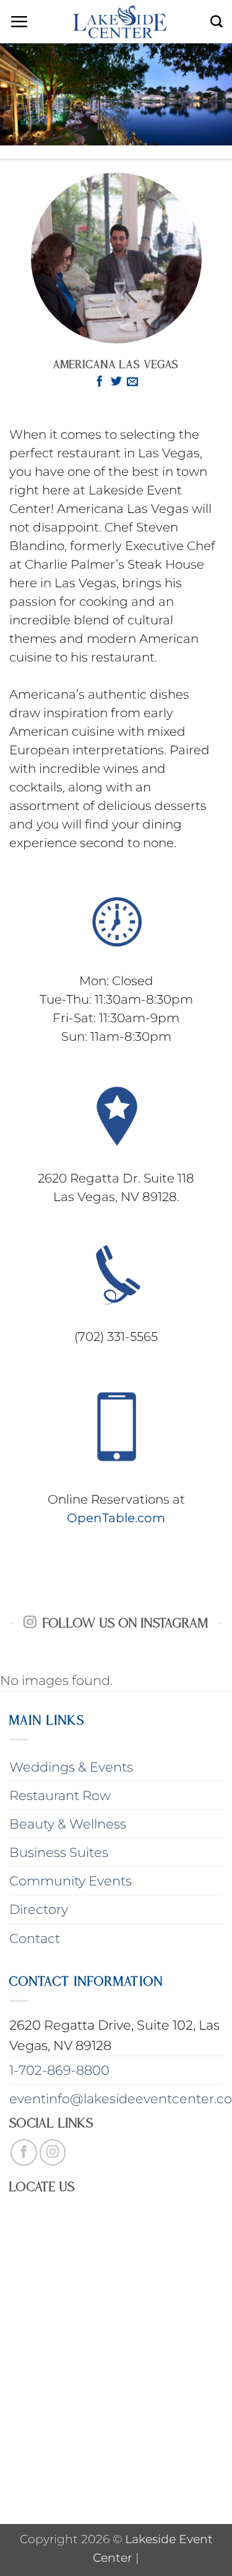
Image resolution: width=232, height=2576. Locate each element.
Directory (39, 1909)
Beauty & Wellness (68, 1824)
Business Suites (59, 1852)
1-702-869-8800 (59, 2070)
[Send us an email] (132, 382)
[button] (19, 22)
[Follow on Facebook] (100, 382)
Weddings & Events (71, 1767)
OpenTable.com (116, 1518)
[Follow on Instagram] (53, 2152)
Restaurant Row (60, 1795)
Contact (35, 1938)
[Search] (217, 22)
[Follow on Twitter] (116, 382)
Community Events (71, 1881)
